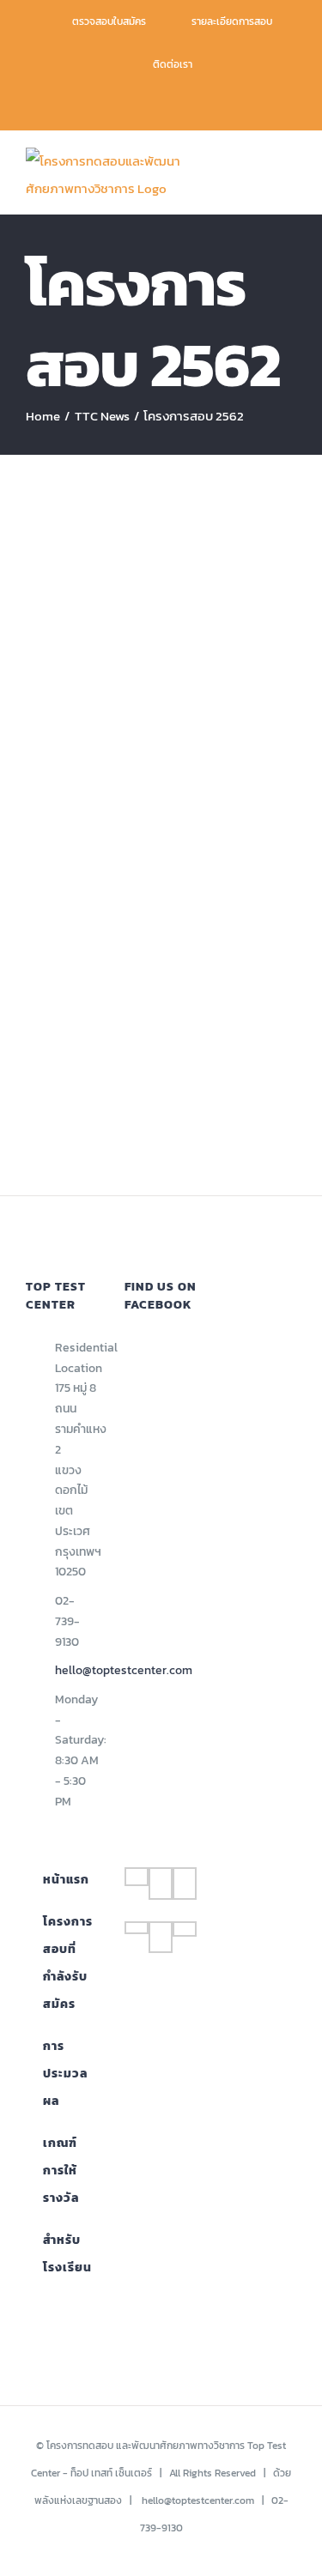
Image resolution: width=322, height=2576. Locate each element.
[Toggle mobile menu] (289, 172)
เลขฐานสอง (97, 2500)
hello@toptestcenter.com (77, 1670)
